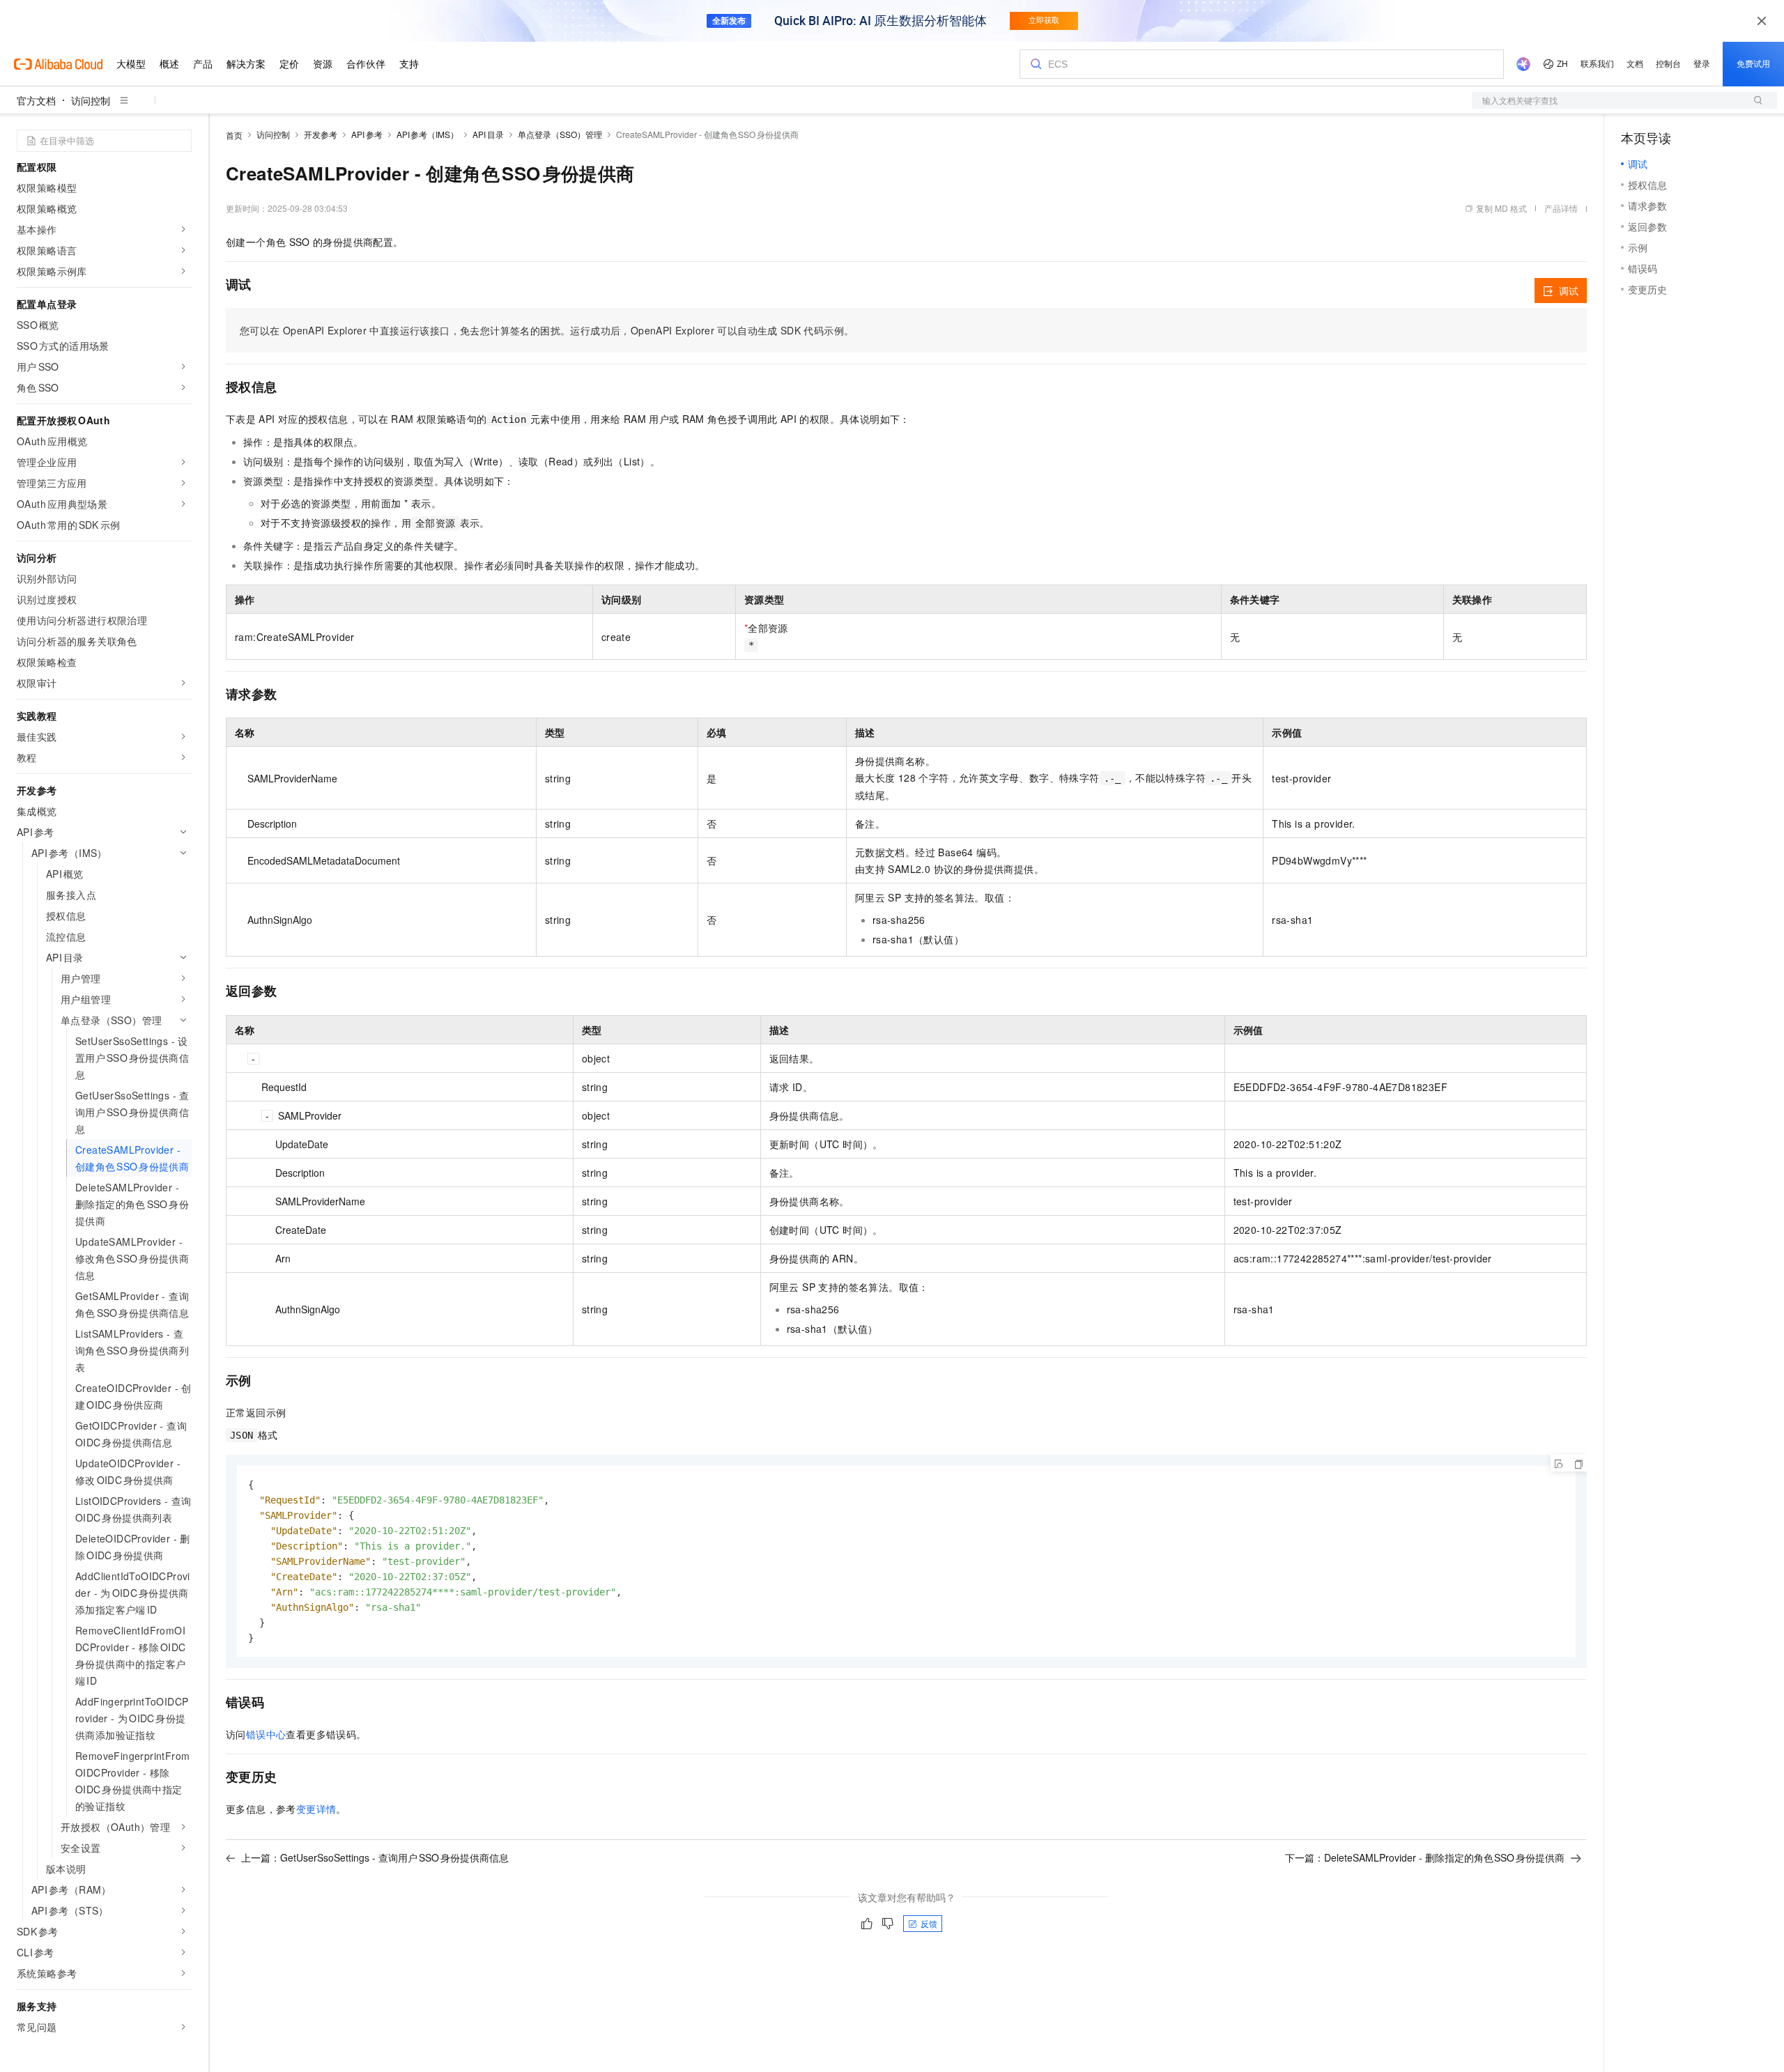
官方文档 (36, 100)
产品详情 (1561, 208)
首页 (234, 135)
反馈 (929, 1923)
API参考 (367, 134)
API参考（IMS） (428, 134)
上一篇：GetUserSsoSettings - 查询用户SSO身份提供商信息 (375, 1857)
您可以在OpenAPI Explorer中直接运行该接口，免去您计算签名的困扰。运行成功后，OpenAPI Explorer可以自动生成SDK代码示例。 (547, 330)
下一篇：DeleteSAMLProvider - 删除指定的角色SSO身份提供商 (1425, 1857)
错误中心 (266, 1734)
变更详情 (316, 1809)
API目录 (488, 134)
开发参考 (321, 134)
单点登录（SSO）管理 (560, 134)
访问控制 (91, 100)
